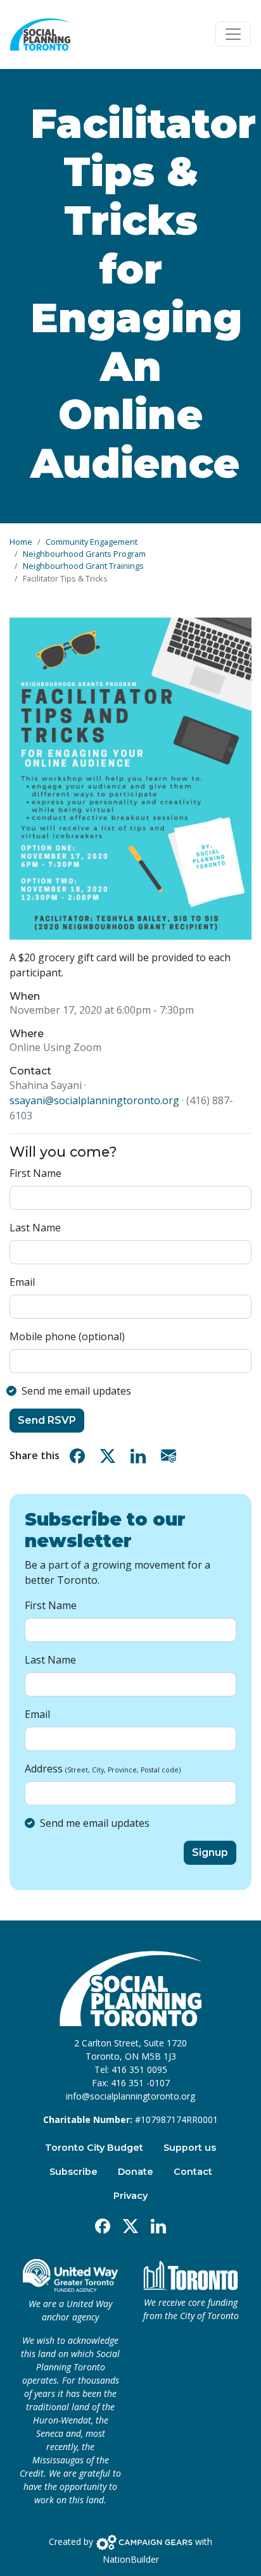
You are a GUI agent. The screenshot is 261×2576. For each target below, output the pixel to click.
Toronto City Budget (94, 2148)
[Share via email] (171, 1456)
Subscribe (73, 2172)
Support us (190, 2148)
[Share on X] (110, 1456)
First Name (35, 1173)
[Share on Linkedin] (141, 1456)
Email (22, 1282)
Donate (136, 2172)
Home (21, 542)
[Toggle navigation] (233, 34)
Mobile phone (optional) (67, 1336)
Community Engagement (92, 542)
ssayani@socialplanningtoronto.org (94, 1100)
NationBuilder (131, 2559)
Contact (193, 2172)
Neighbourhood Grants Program (84, 554)
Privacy (130, 2196)
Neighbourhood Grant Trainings (83, 566)
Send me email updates (76, 1391)
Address (103, 1769)
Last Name (35, 1228)
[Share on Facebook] (80, 1456)
